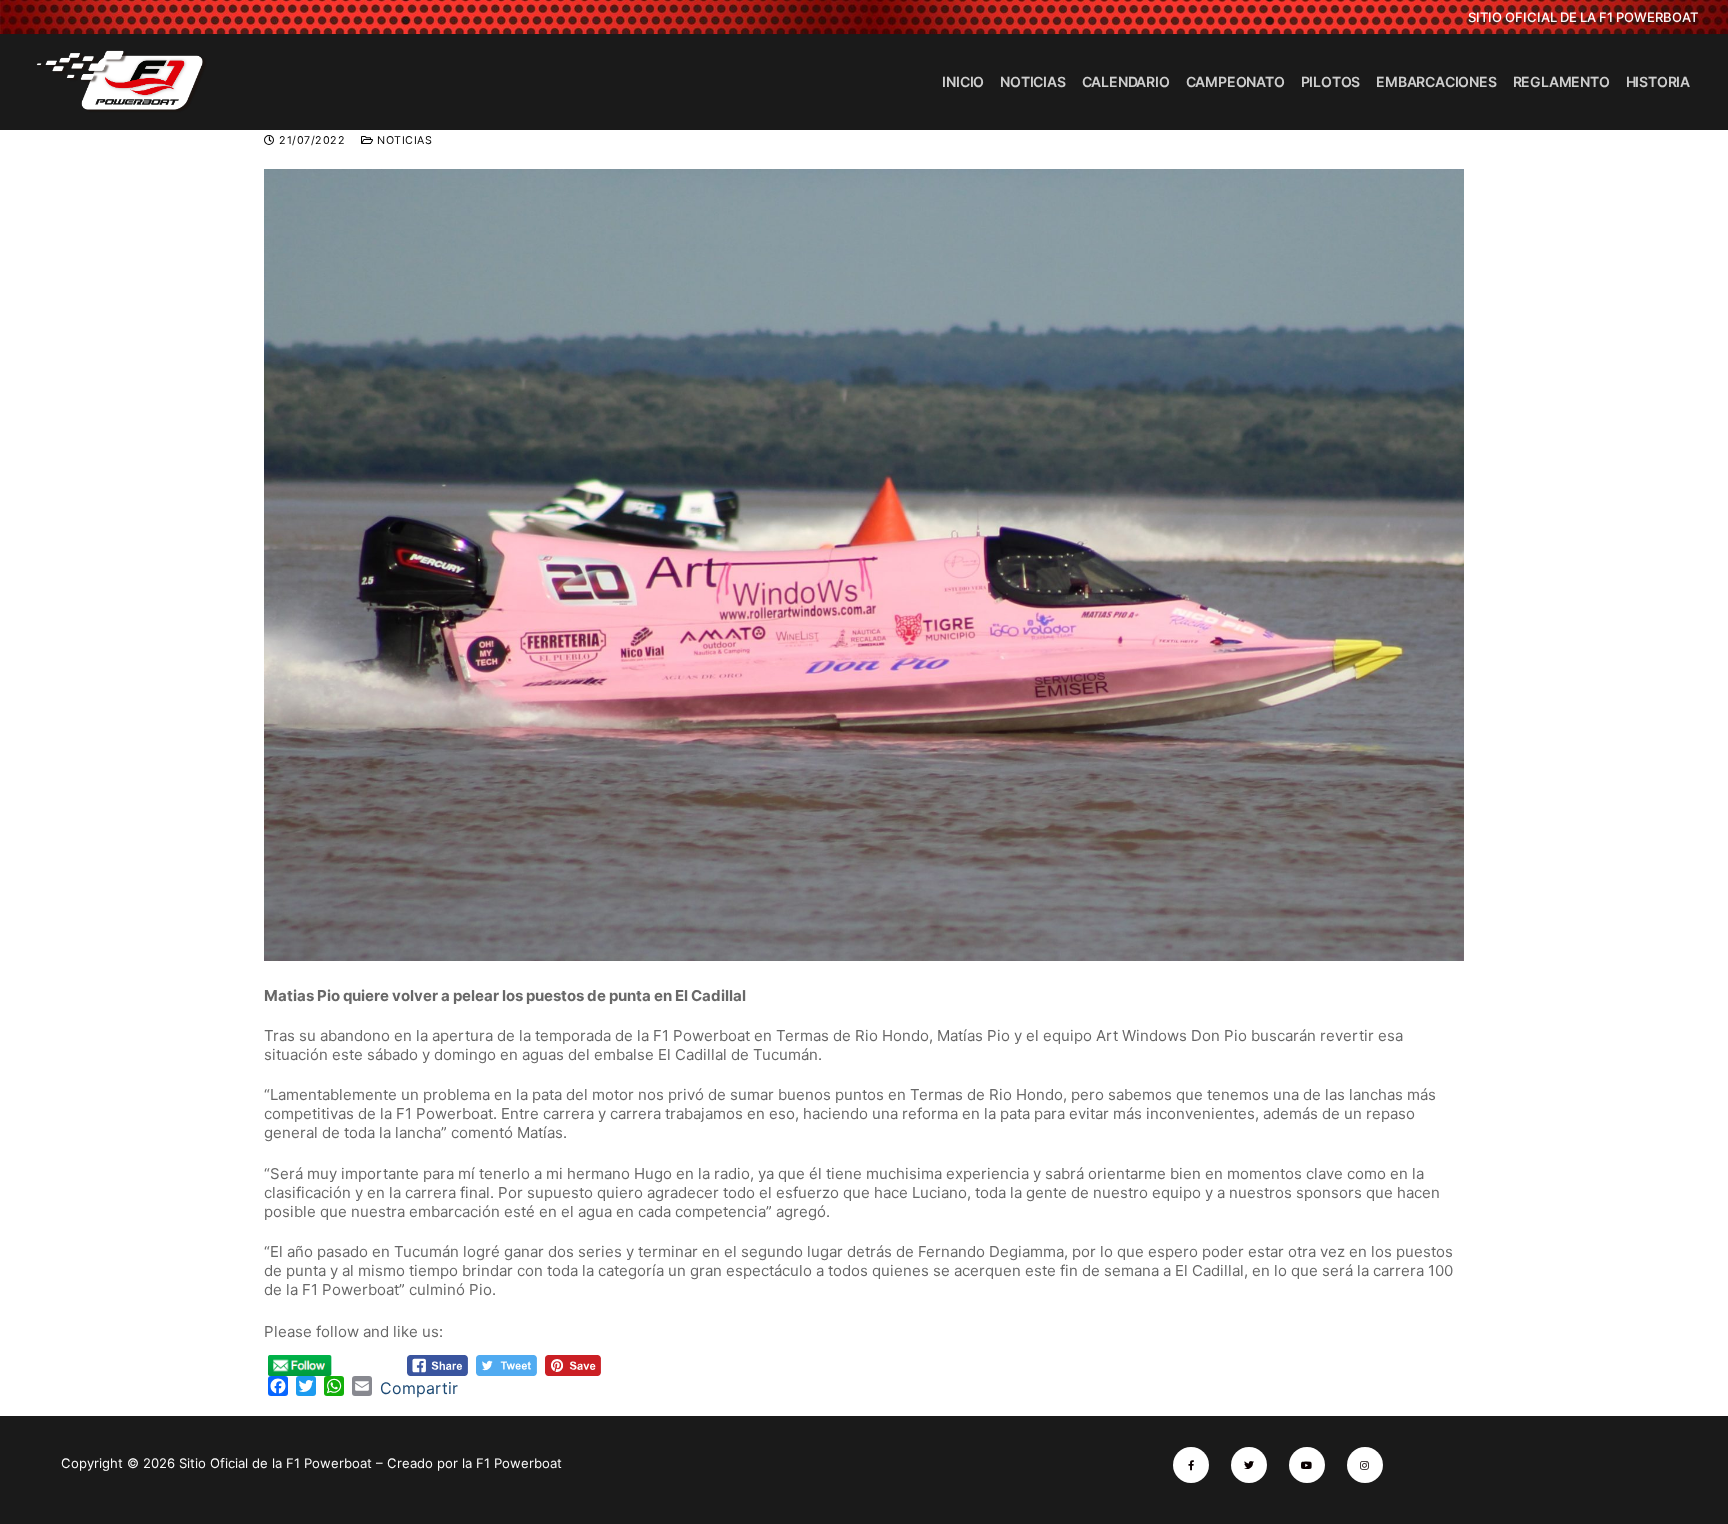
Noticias (403, 140)
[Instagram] (1365, 1465)
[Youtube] (1307, 1465)
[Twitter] (1249, 1465)
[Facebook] (1191, 1465)
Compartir (419, 1388)
